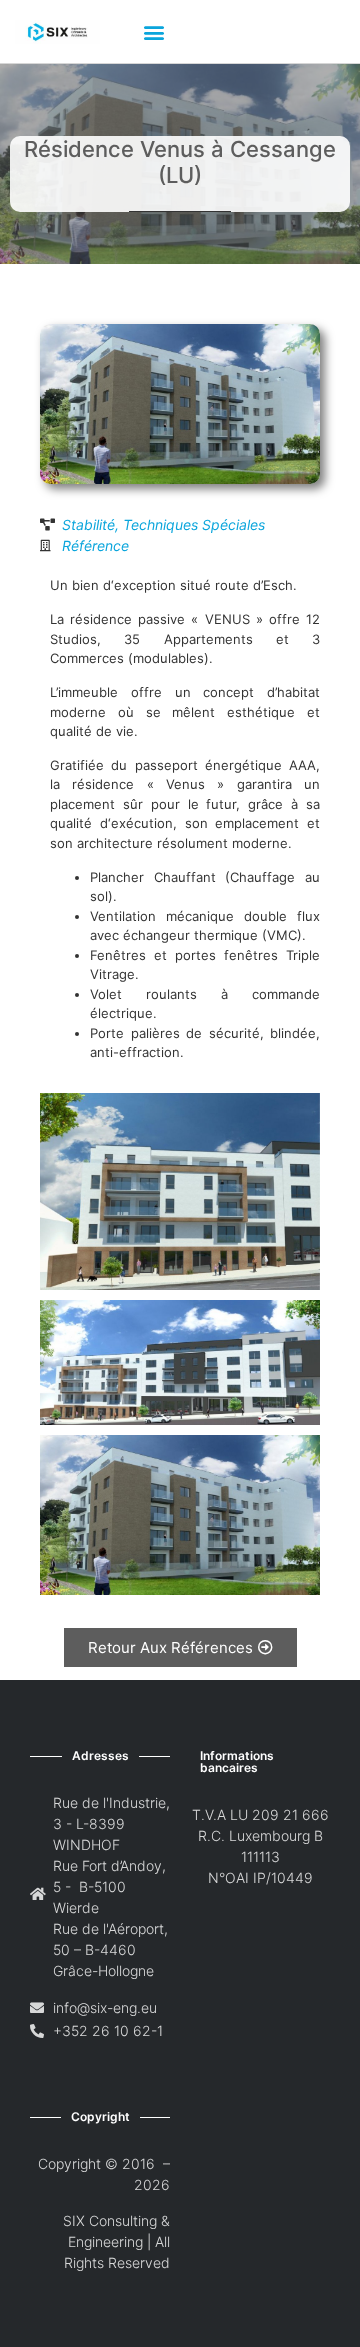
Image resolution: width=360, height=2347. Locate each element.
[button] (153, 31)
